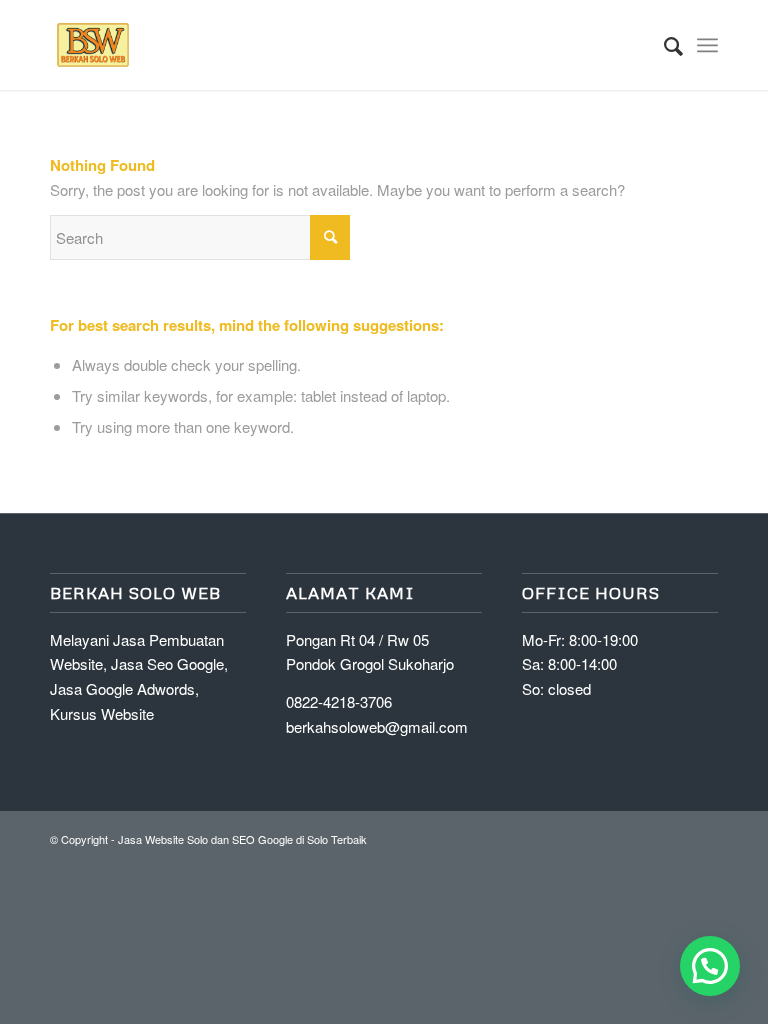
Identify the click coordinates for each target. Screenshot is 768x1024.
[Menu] (707, 45)
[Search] (663, 45)
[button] (710, 966)
